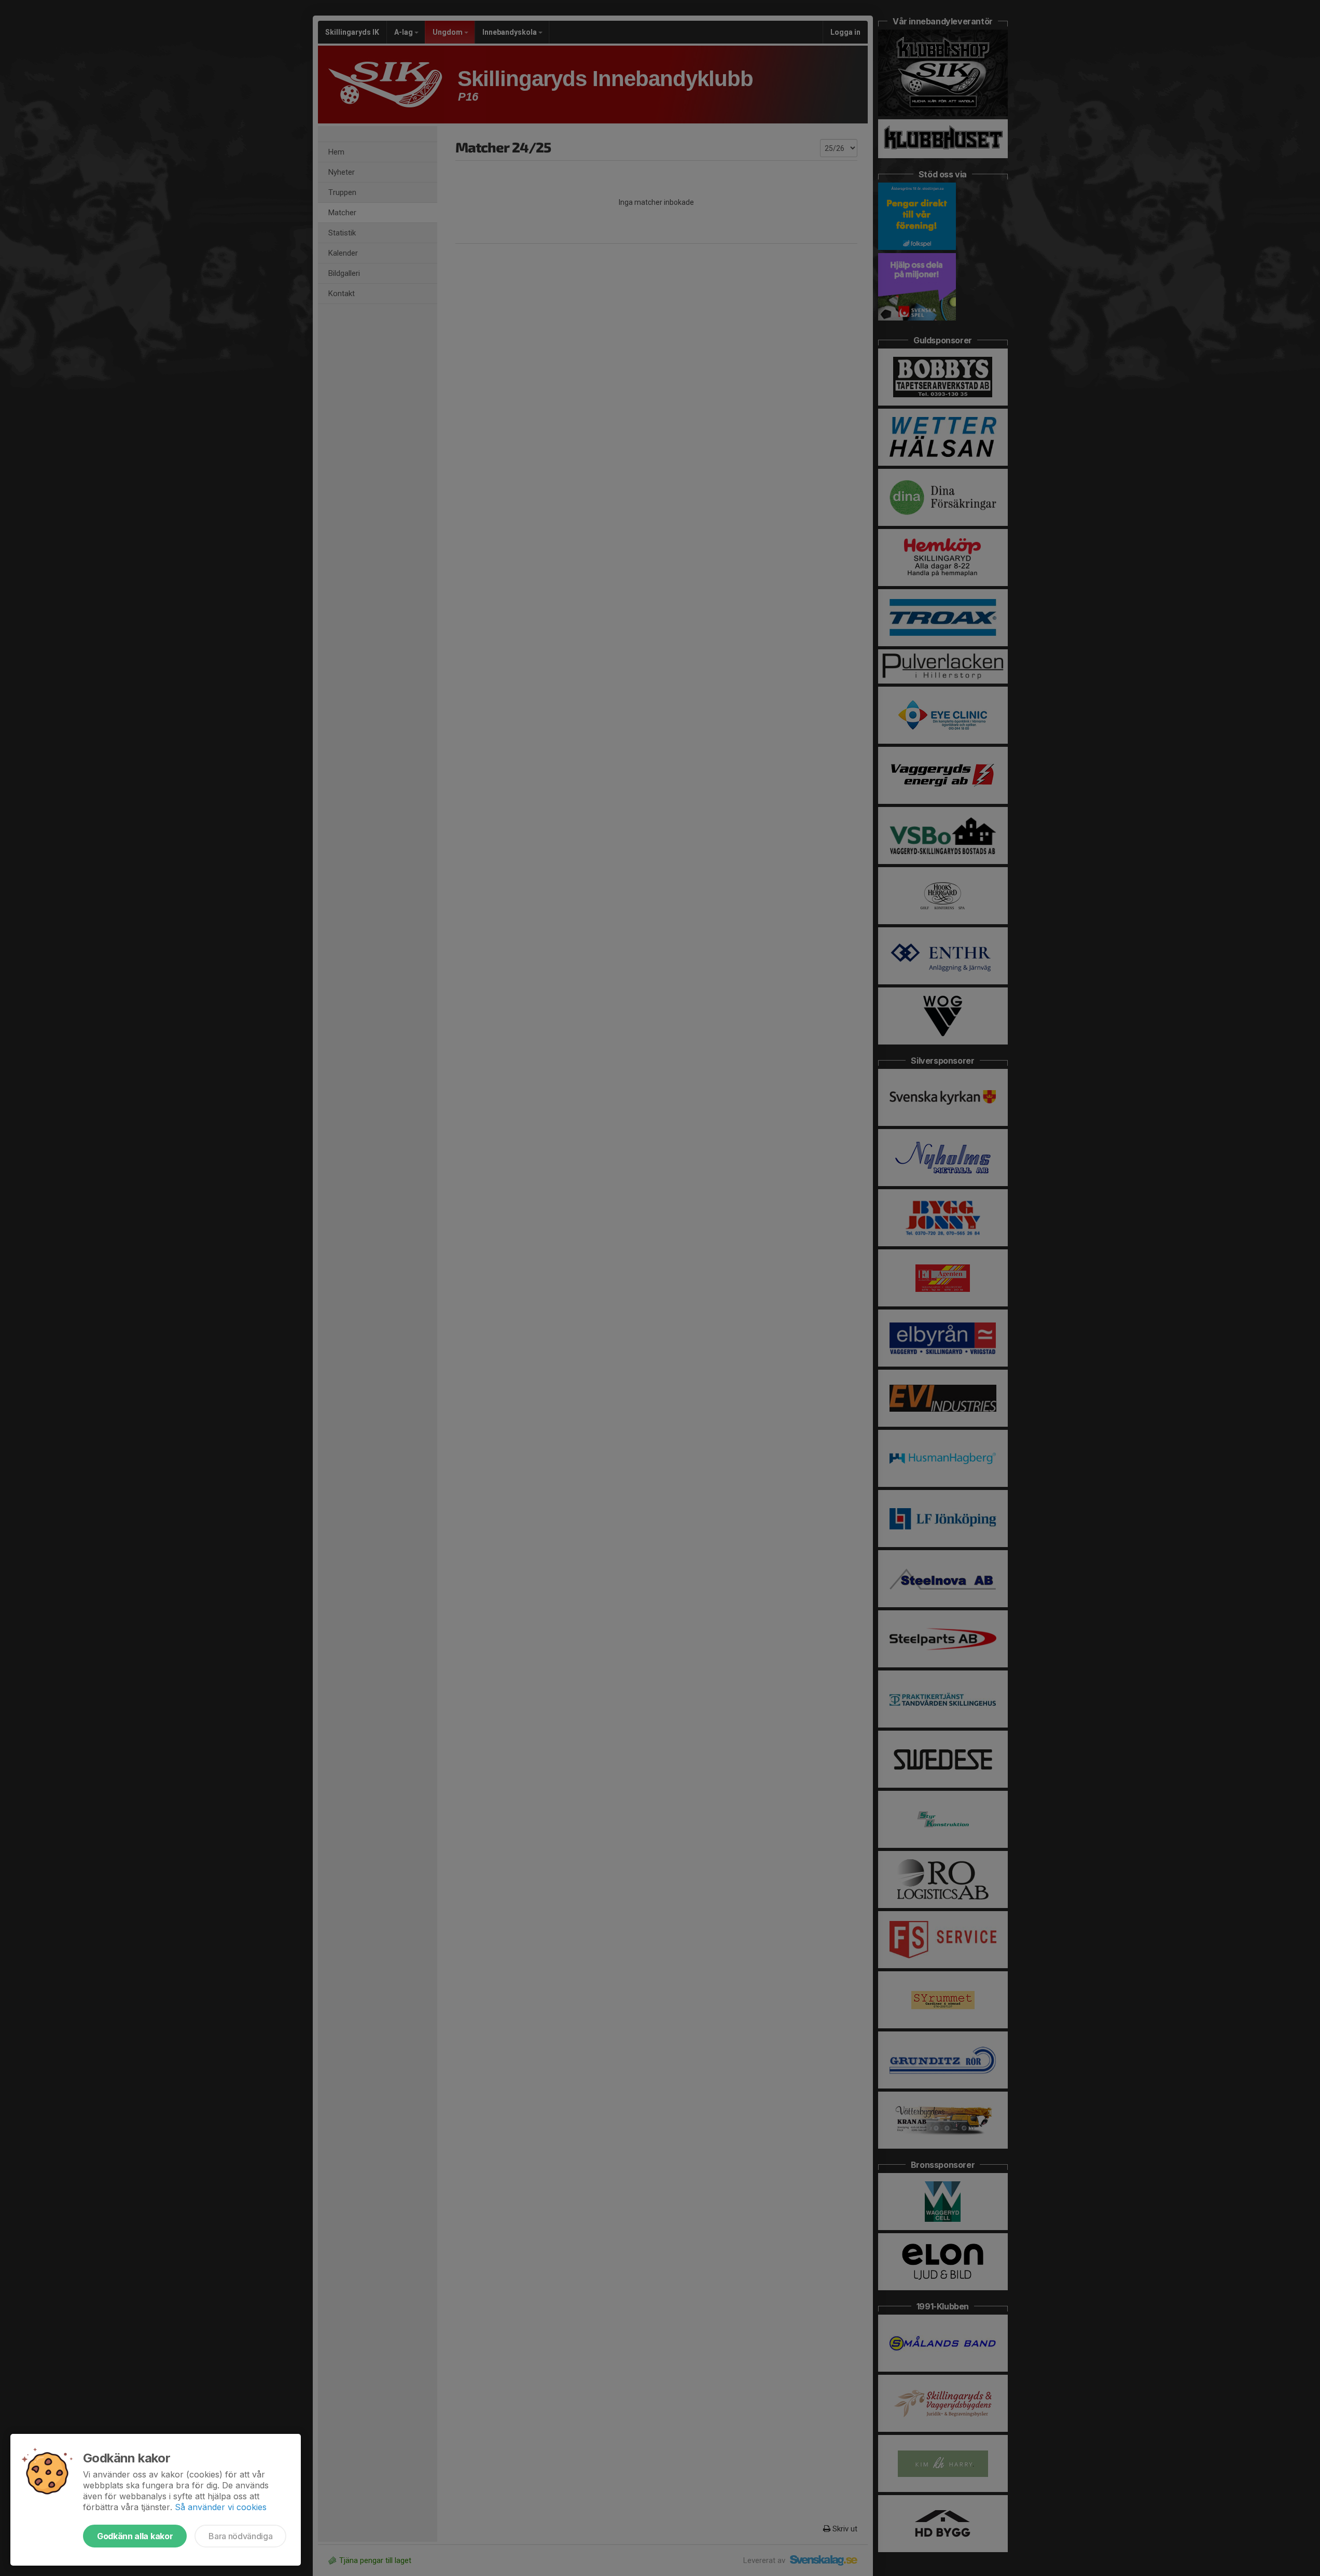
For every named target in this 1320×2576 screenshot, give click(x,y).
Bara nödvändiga (240, 2536)
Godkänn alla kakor (135, 2536)
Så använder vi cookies (221, 2507)
